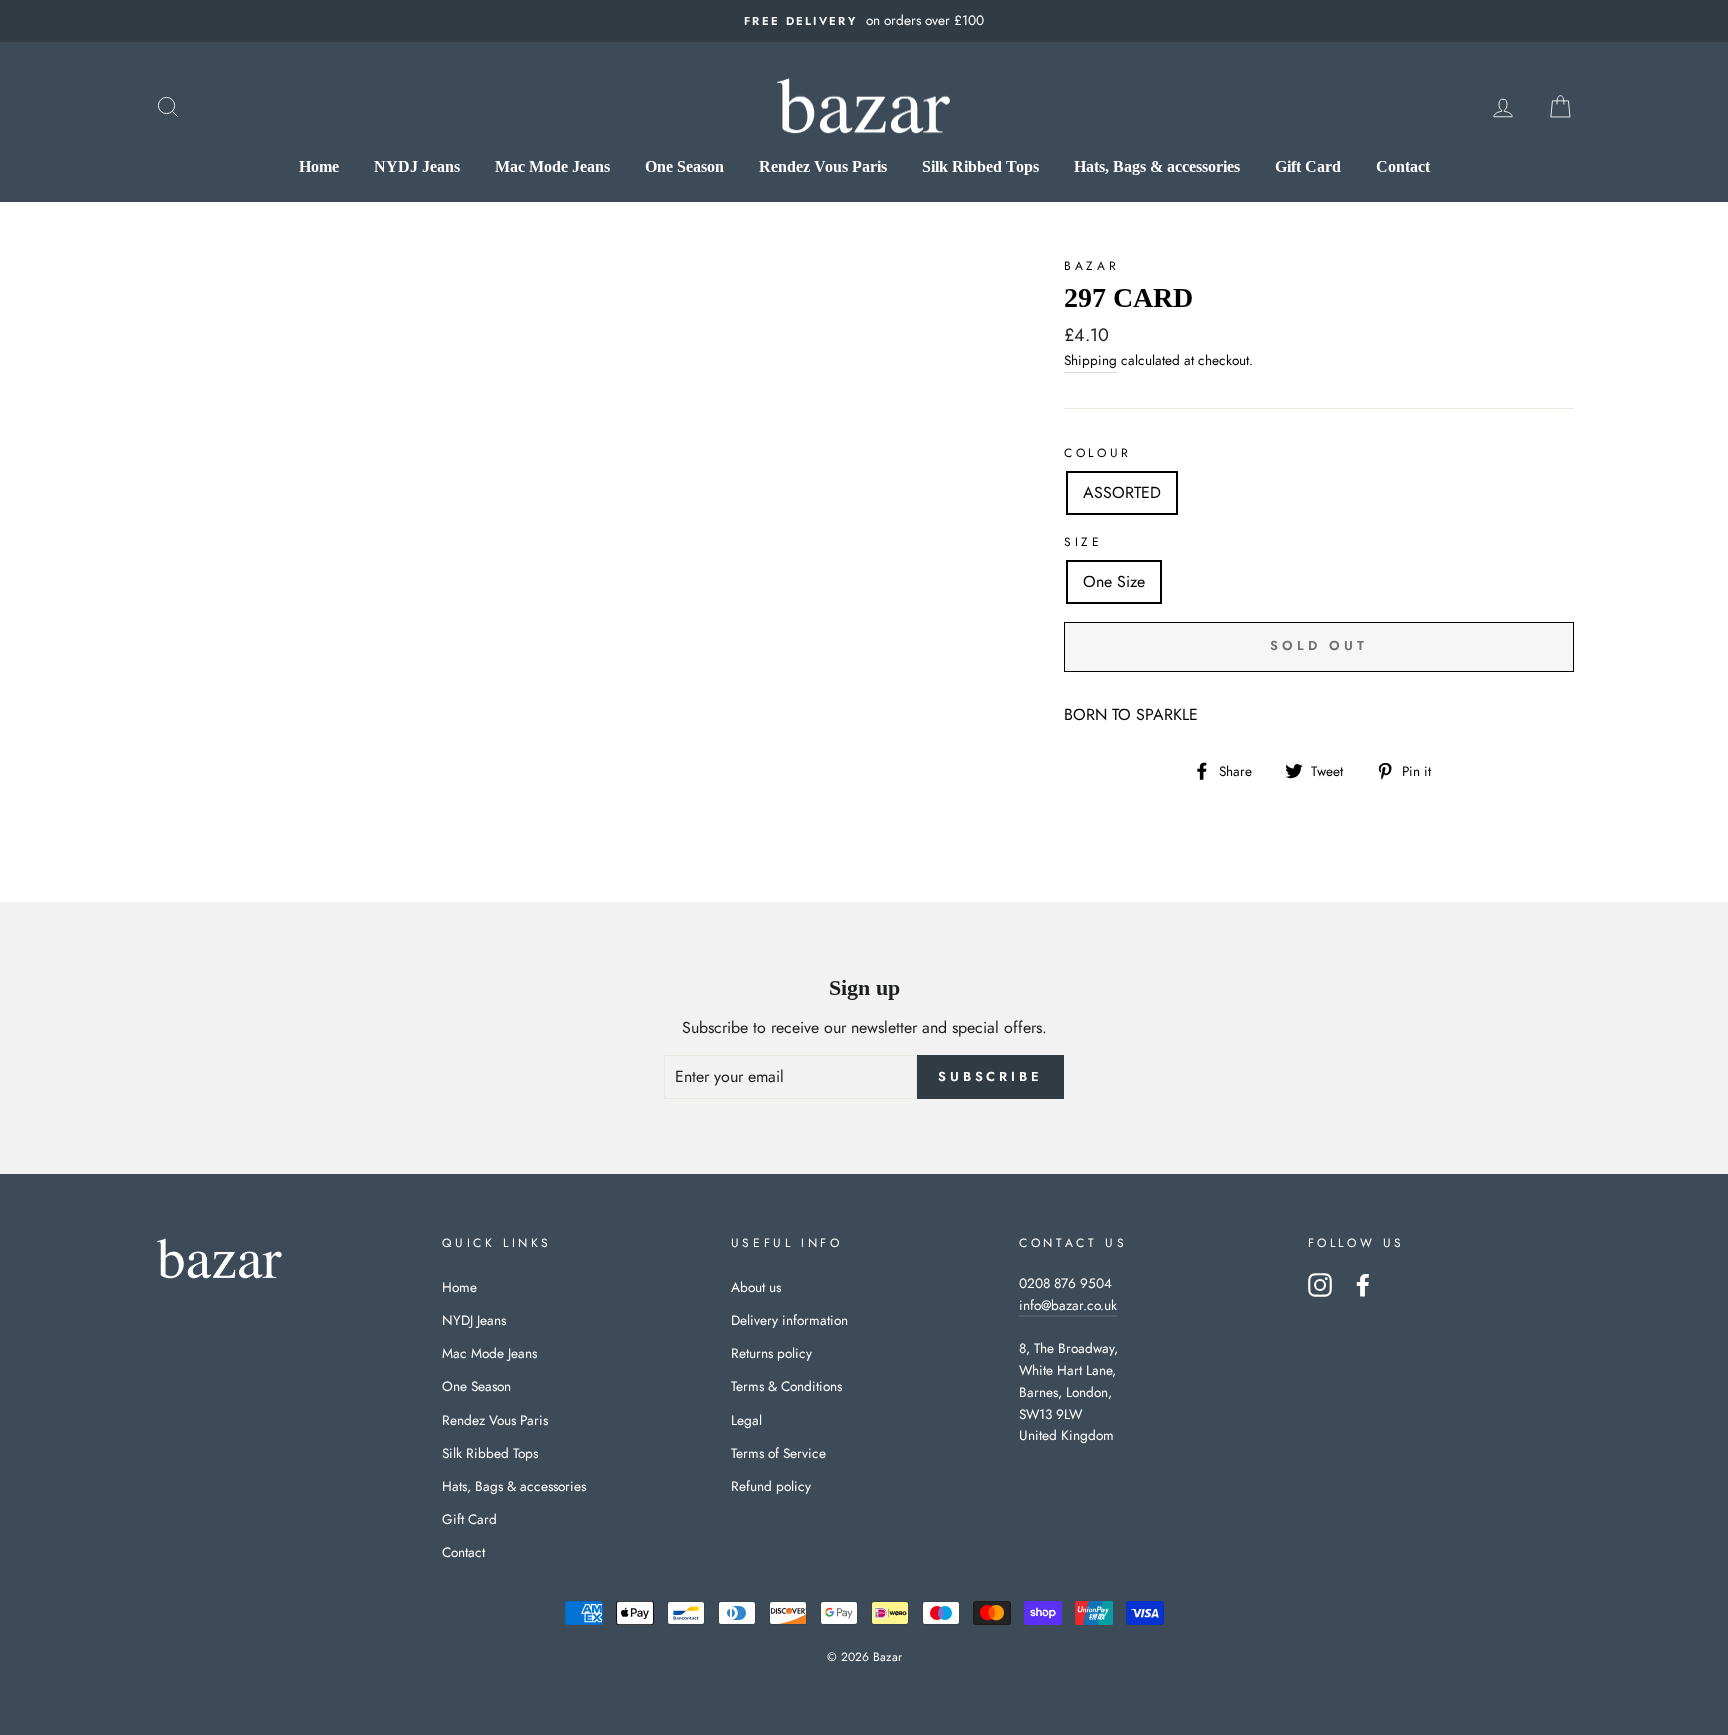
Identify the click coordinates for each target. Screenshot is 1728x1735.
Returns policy (771, 1353)
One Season (684, 166)
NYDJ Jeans (417, 166)
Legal (746, 1420)
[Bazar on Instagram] (1320, 1285)
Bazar (1091, 266)
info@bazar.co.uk (1068, 1305)
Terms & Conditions (786, 1386)
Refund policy (771, 1486)
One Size (1114, 581)
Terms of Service (778, 1453)
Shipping (1090, 360)
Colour (1098, 453)
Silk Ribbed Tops (980, 166)
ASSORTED (1122, 492)
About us (756, 1287)
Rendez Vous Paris (823, 166)
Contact (1403, 166)
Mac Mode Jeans (552, 166)
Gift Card (1308, 166)
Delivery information (789, 1320)
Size (1083, 542)
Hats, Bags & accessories (1157, 166)
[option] (864, 21)
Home (319, 166)
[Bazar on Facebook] (1363, 1285)
